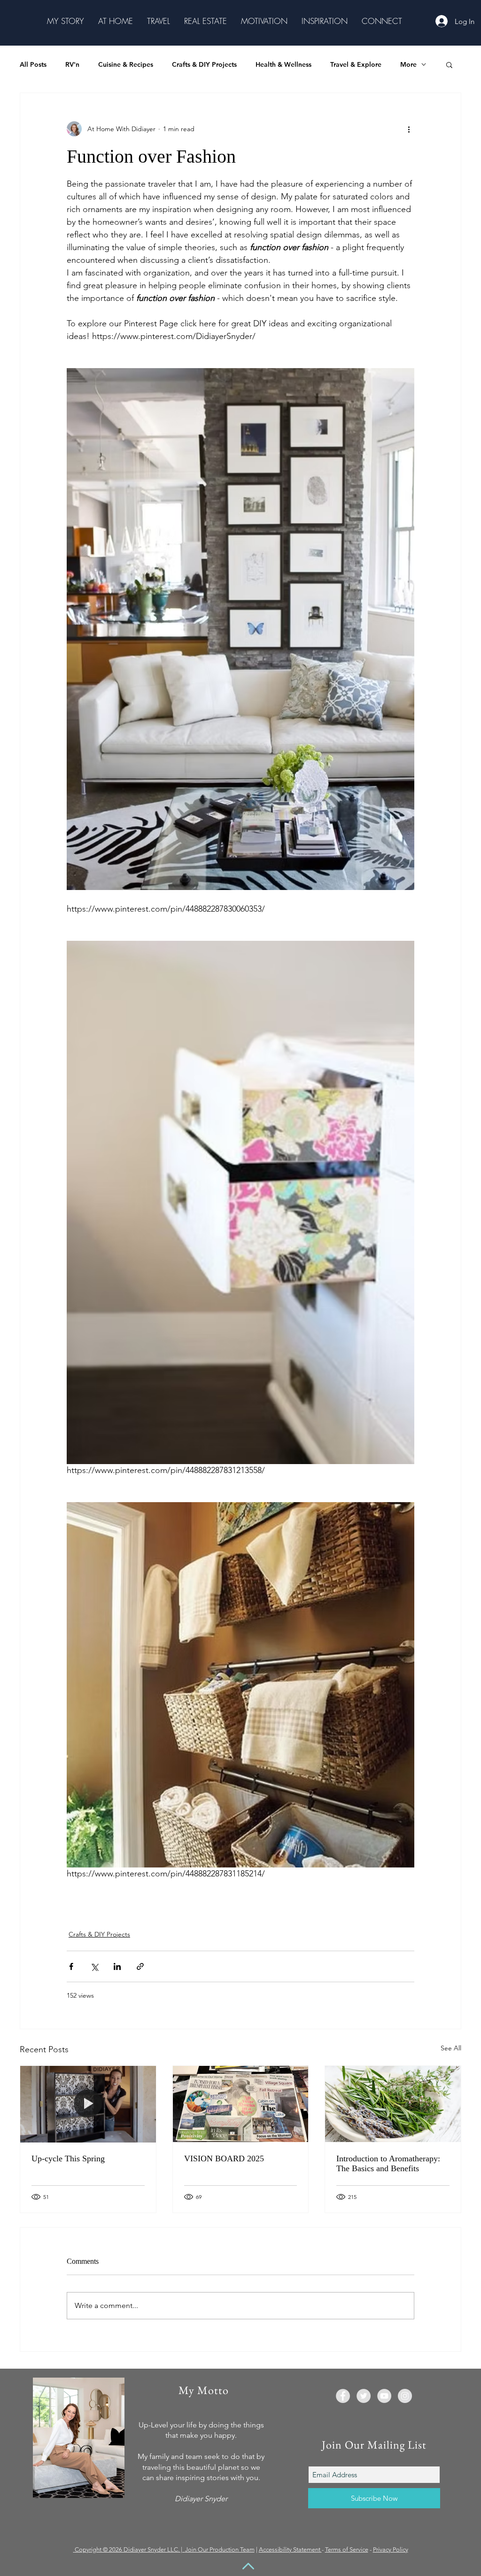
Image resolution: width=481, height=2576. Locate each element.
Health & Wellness (283, 65)
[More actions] (409, 129)
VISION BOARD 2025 (224, 2158)
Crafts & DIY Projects (204, 65)
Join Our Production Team (220, 2549)
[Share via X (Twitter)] (94, 1966)
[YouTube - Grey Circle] (384, 2396)
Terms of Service (347, 2549)
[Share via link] (140, 1966)
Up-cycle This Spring (68, 2158)
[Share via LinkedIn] (117, 1966)
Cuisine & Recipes (126, 65)
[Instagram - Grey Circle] (405, 2396)
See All (451, 2048)
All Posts (33, 65)
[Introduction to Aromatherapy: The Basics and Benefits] (393, 2104)
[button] (66, 21)
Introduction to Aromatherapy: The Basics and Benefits (388, 2163)
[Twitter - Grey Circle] (364, 2396)
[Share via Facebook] (71, 1966)
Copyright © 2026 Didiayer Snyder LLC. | (130, 2549)
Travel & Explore (356, 65)
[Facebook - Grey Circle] (343, 2396)
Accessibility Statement (290, 2549)
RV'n (72, 65)
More (408, 65)
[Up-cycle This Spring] (88, 2104)
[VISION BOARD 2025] (241, 2104)
